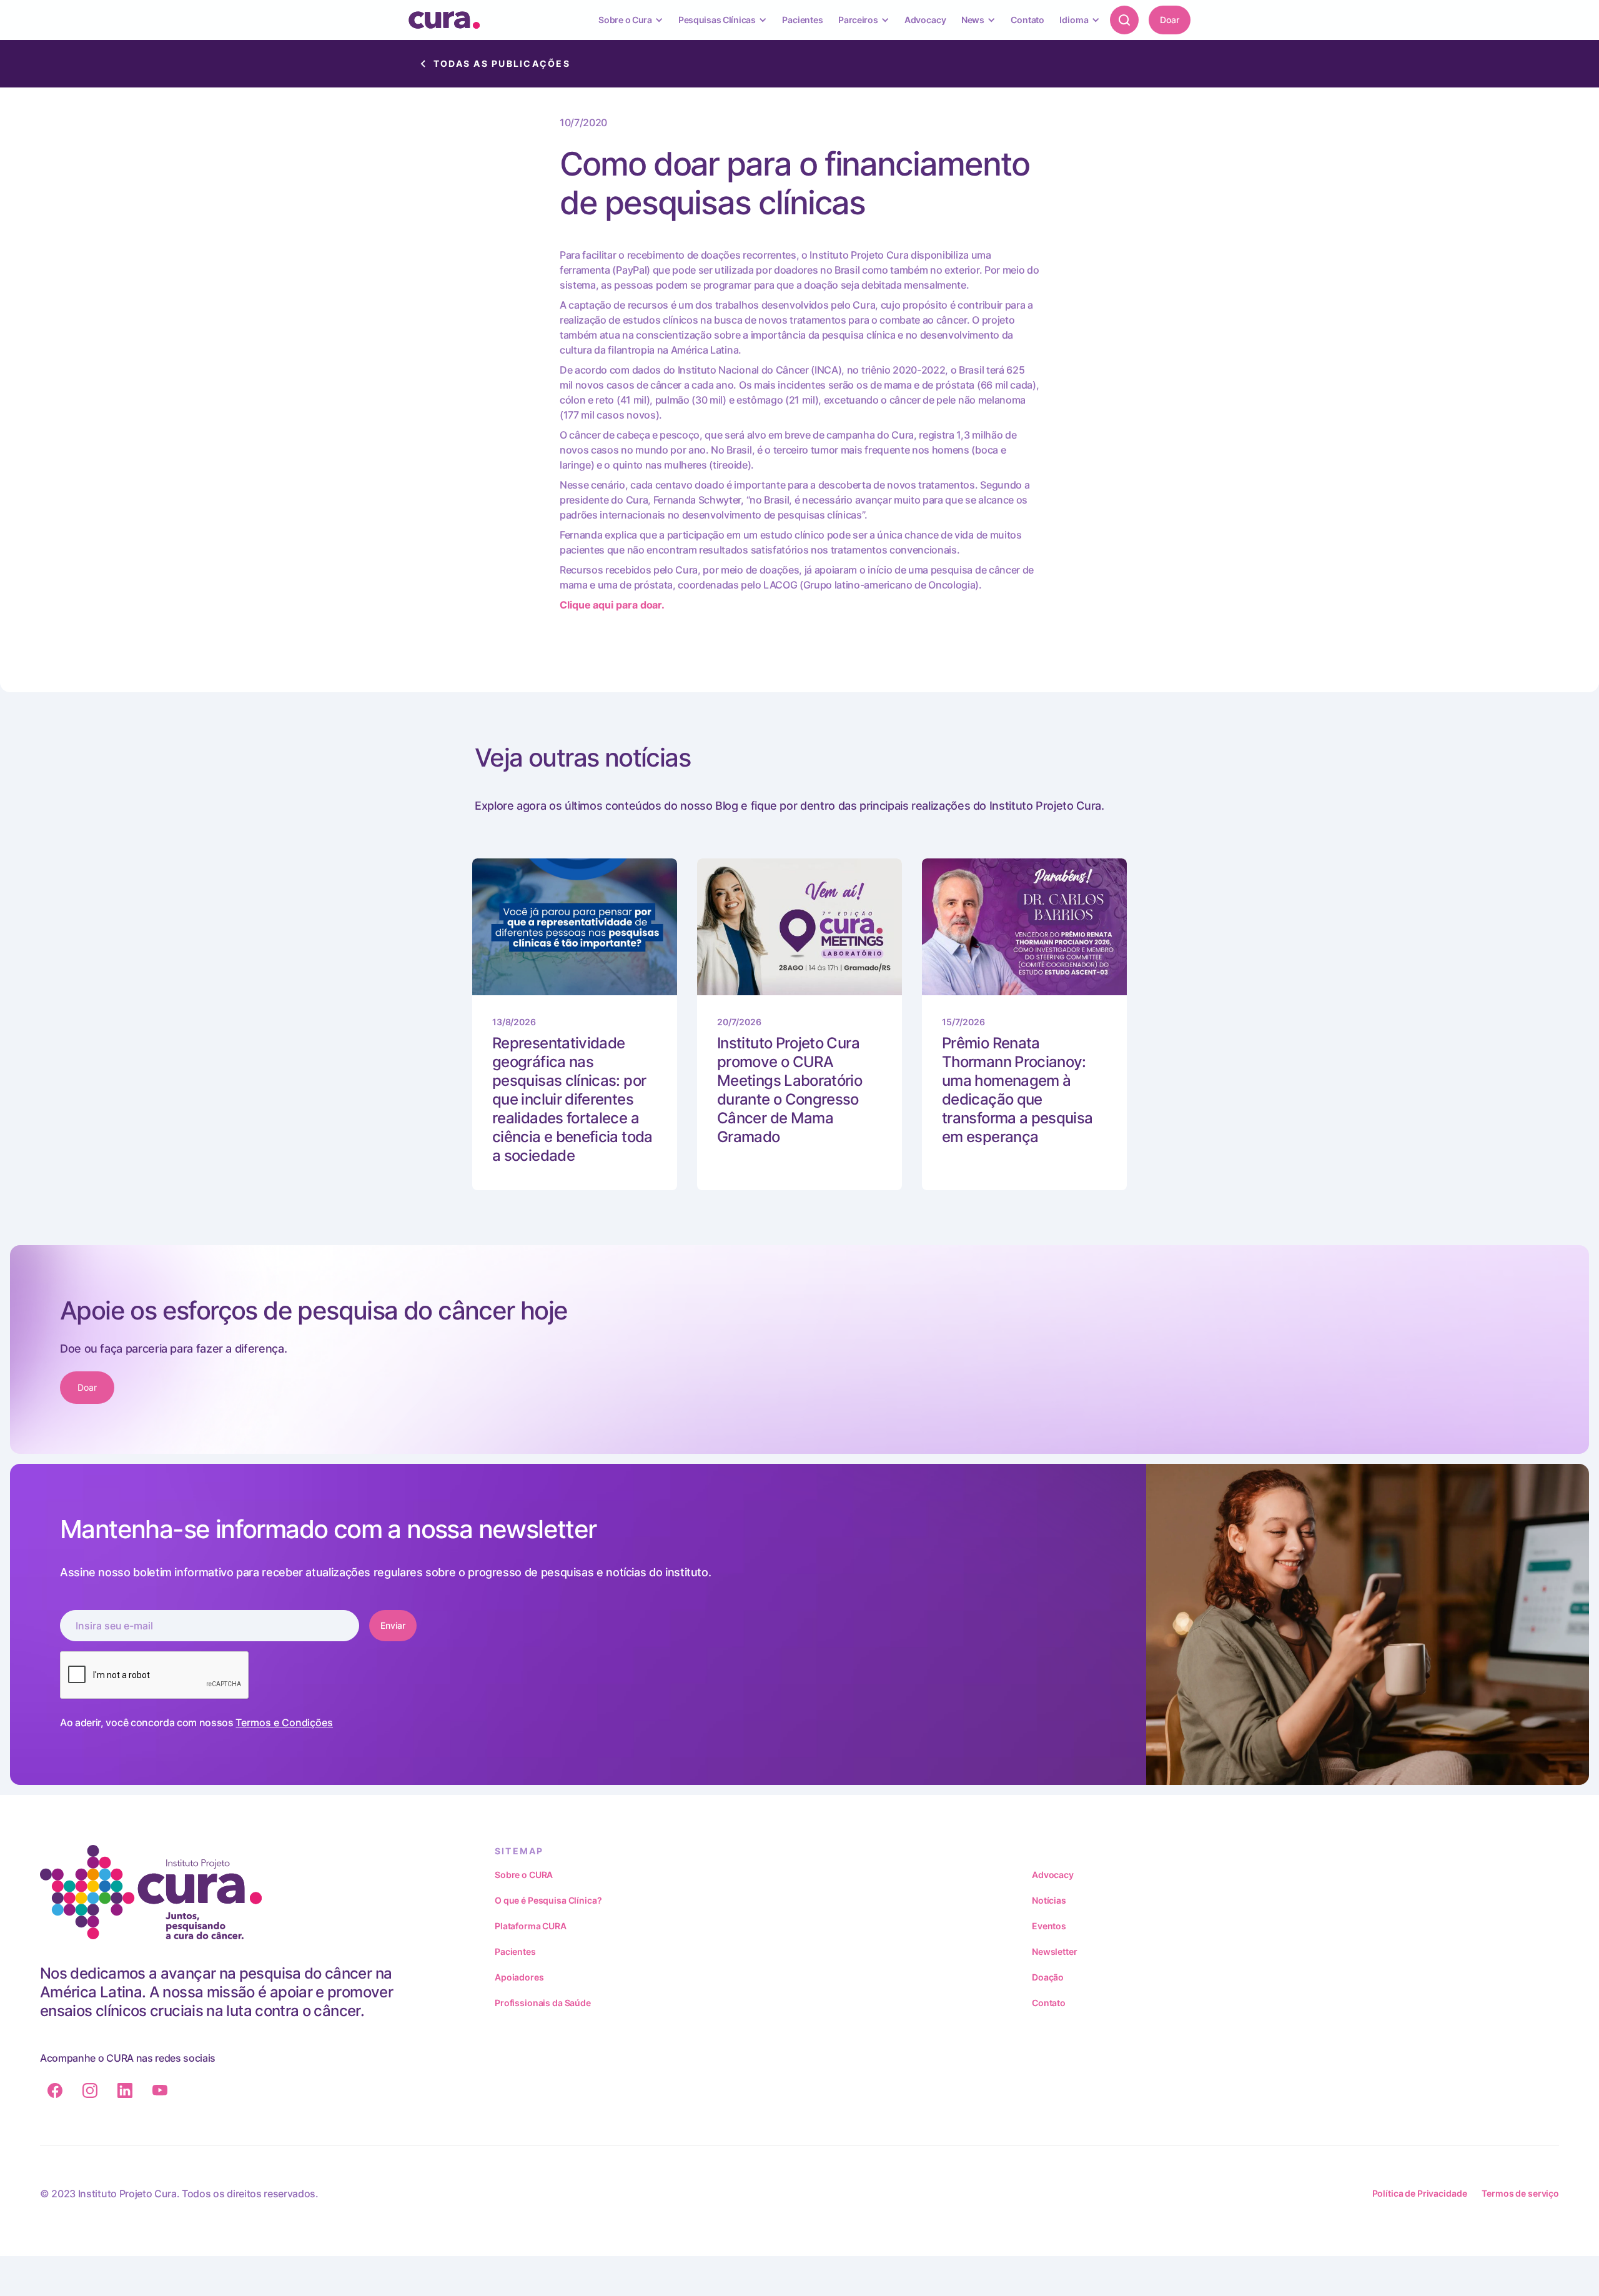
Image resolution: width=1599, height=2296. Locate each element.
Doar (1170, 20)
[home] (444, 20)
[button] (631, 20)
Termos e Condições (284, 1722)
